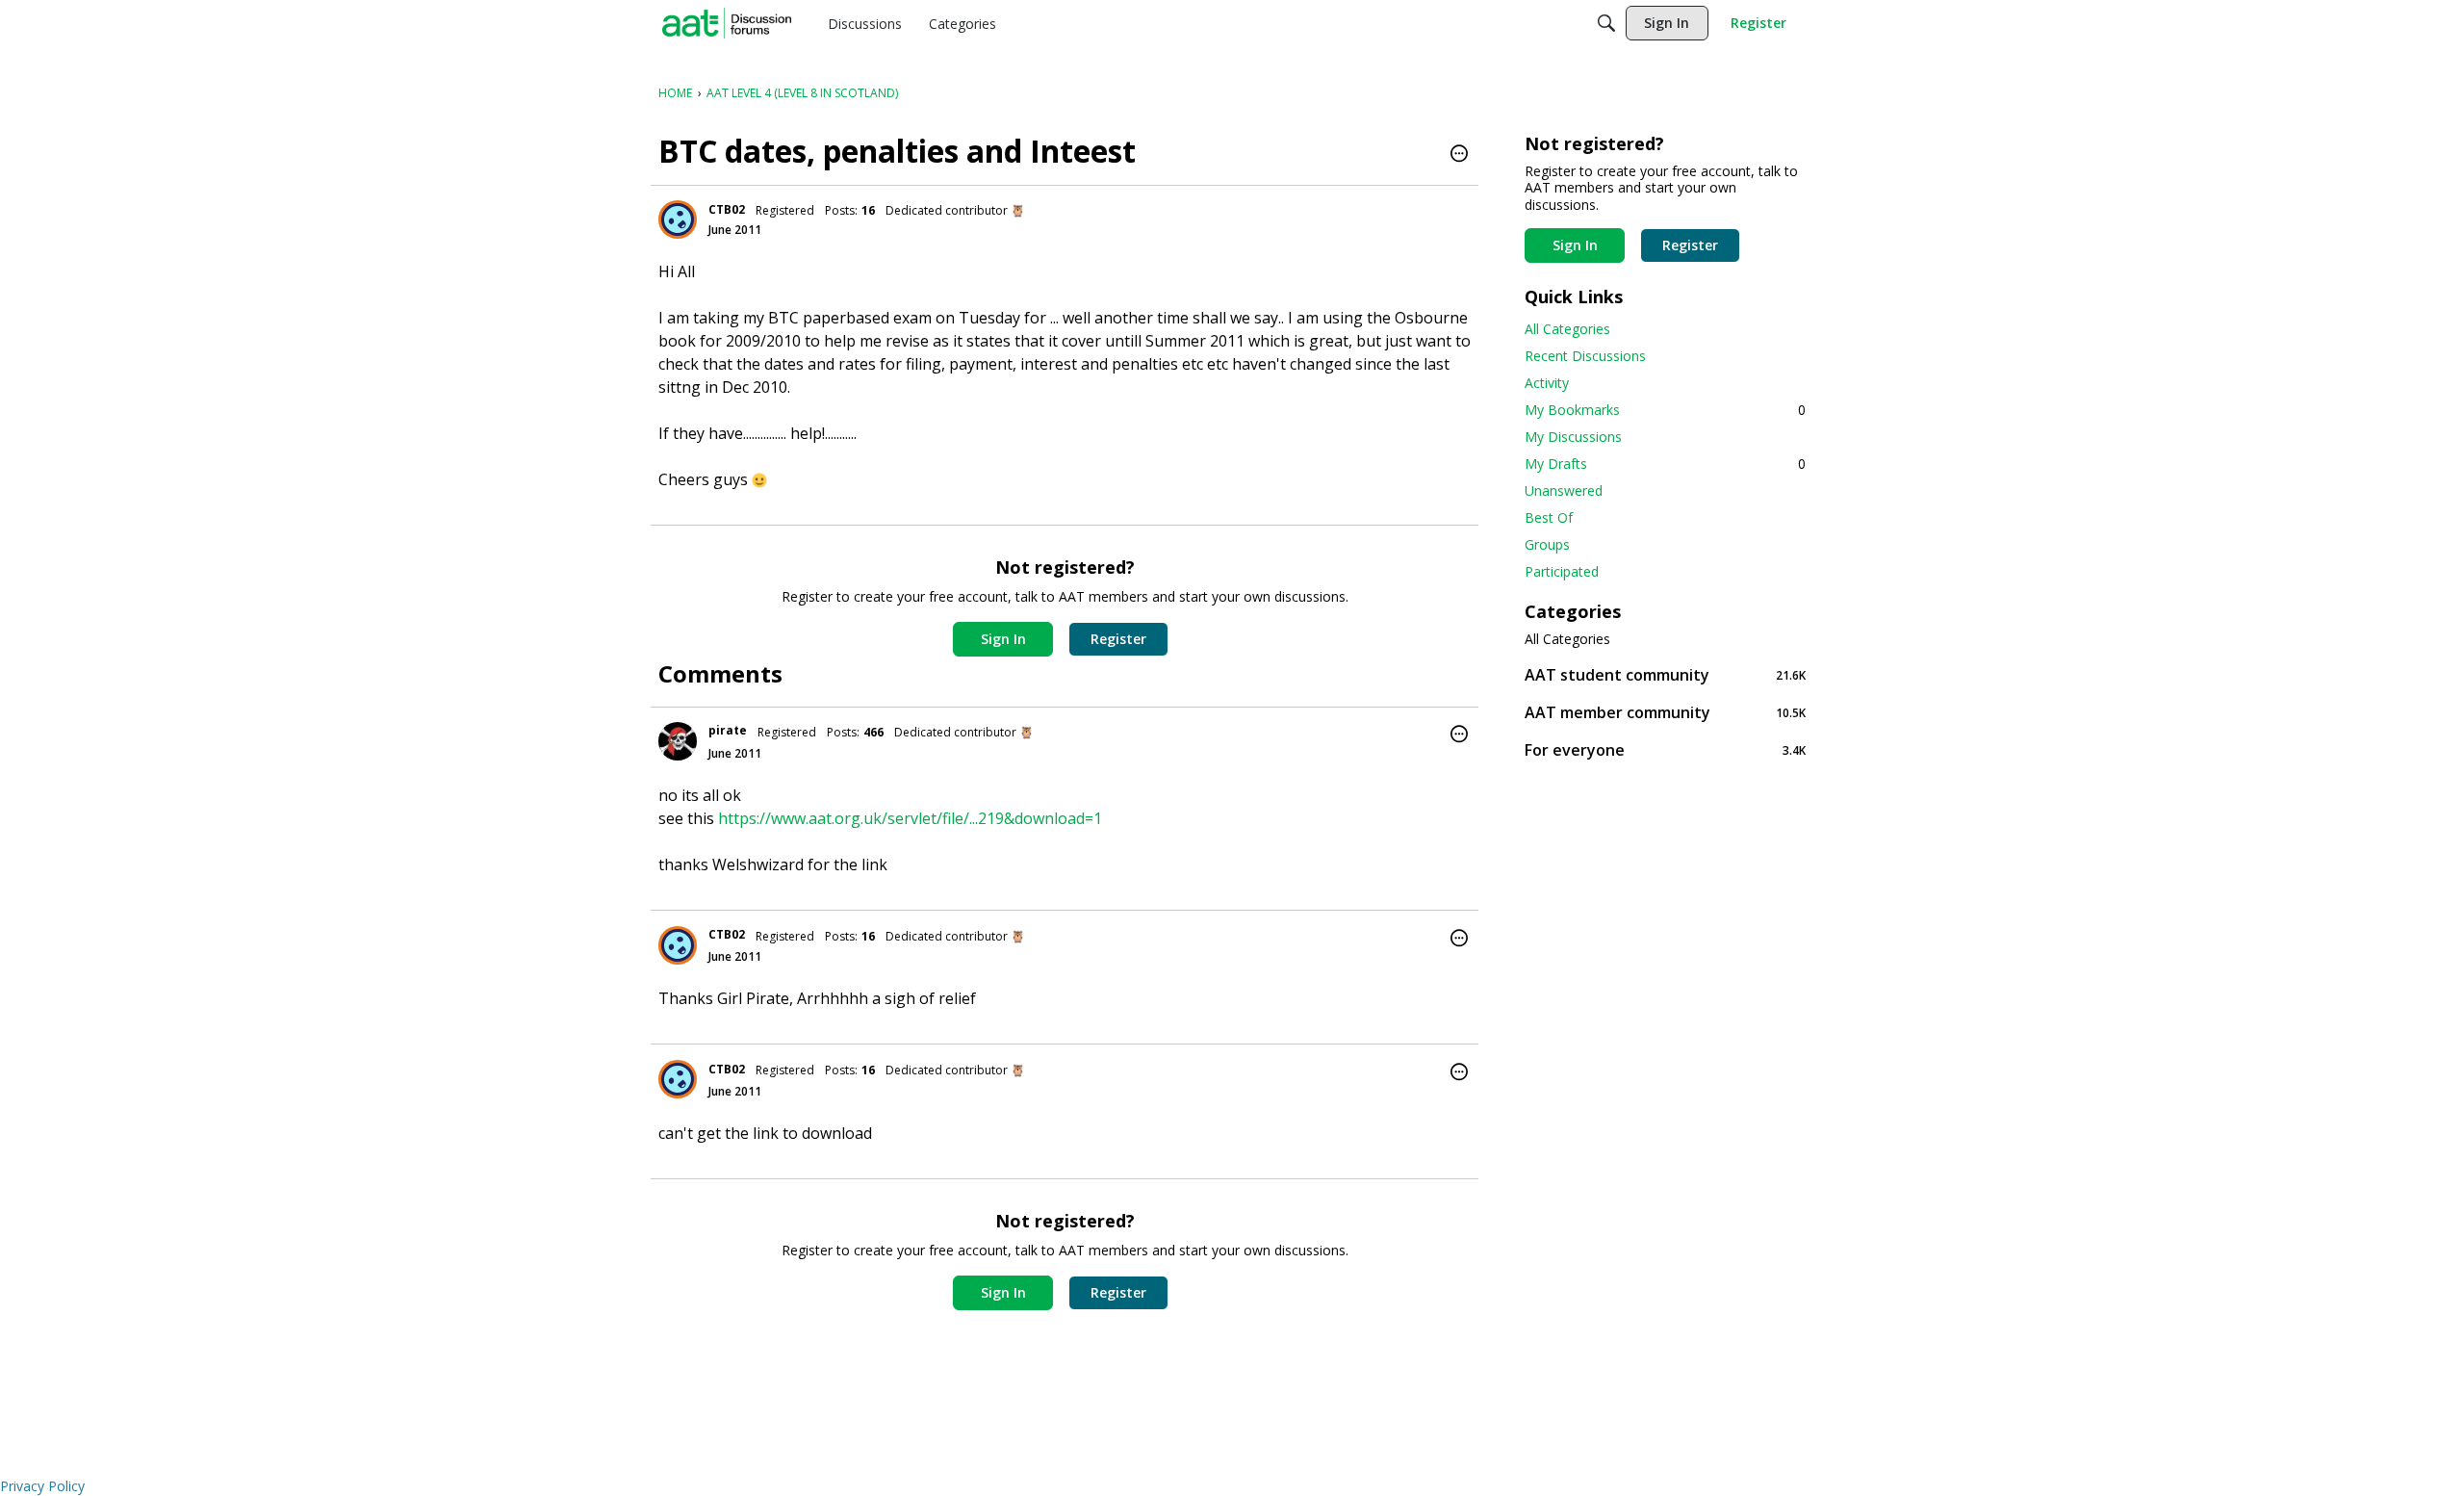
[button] (1459, 155)
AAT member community (1665, 712)
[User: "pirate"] (678, 741)
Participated (1562, 571)
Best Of (1549, 517)
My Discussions (1573, 437)
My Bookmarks (1665, 410)
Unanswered (1564, 490)
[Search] (1606, 23)
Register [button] (1118, 639)
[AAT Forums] (727, 23)
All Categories (1567, 329)
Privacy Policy (42, 1486)
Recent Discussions (1585, 356)
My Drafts (1665, 464)
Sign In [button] (1003, 639)
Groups (1547, 544)
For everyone (1665, 749)
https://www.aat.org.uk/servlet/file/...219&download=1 (910, 818)
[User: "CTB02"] (678, 219)
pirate (728, 730)
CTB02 (727, 209)
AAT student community (1665, 674)
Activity (1547, 383)
